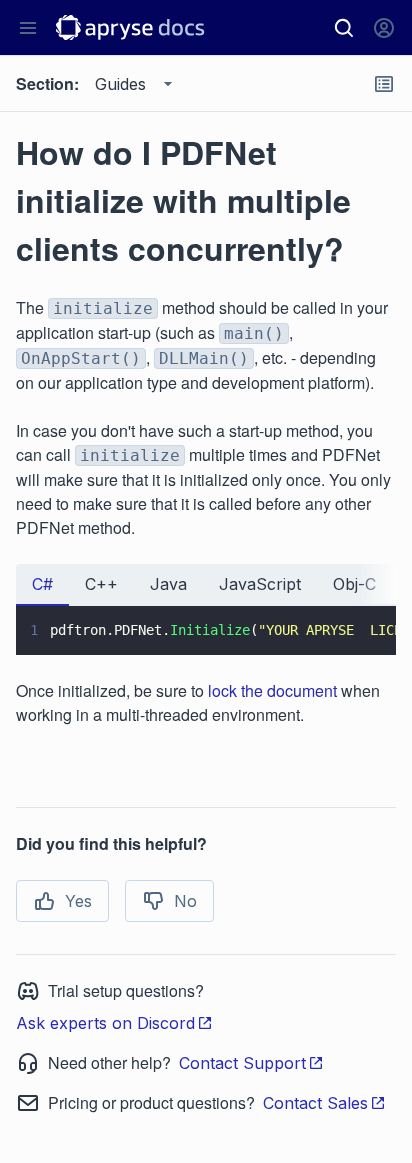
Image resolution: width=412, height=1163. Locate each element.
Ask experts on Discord (105, 1023)
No (185, 901)
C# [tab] (42, 584)
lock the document (272, 690)
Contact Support (242, 1063)
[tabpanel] (206, 630)
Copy (352, 621)
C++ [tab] (101, 584)
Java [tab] (168, 584)
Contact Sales (315, 1103)
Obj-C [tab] (354, 584)
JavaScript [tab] (260, 584)
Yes (78, 901)
